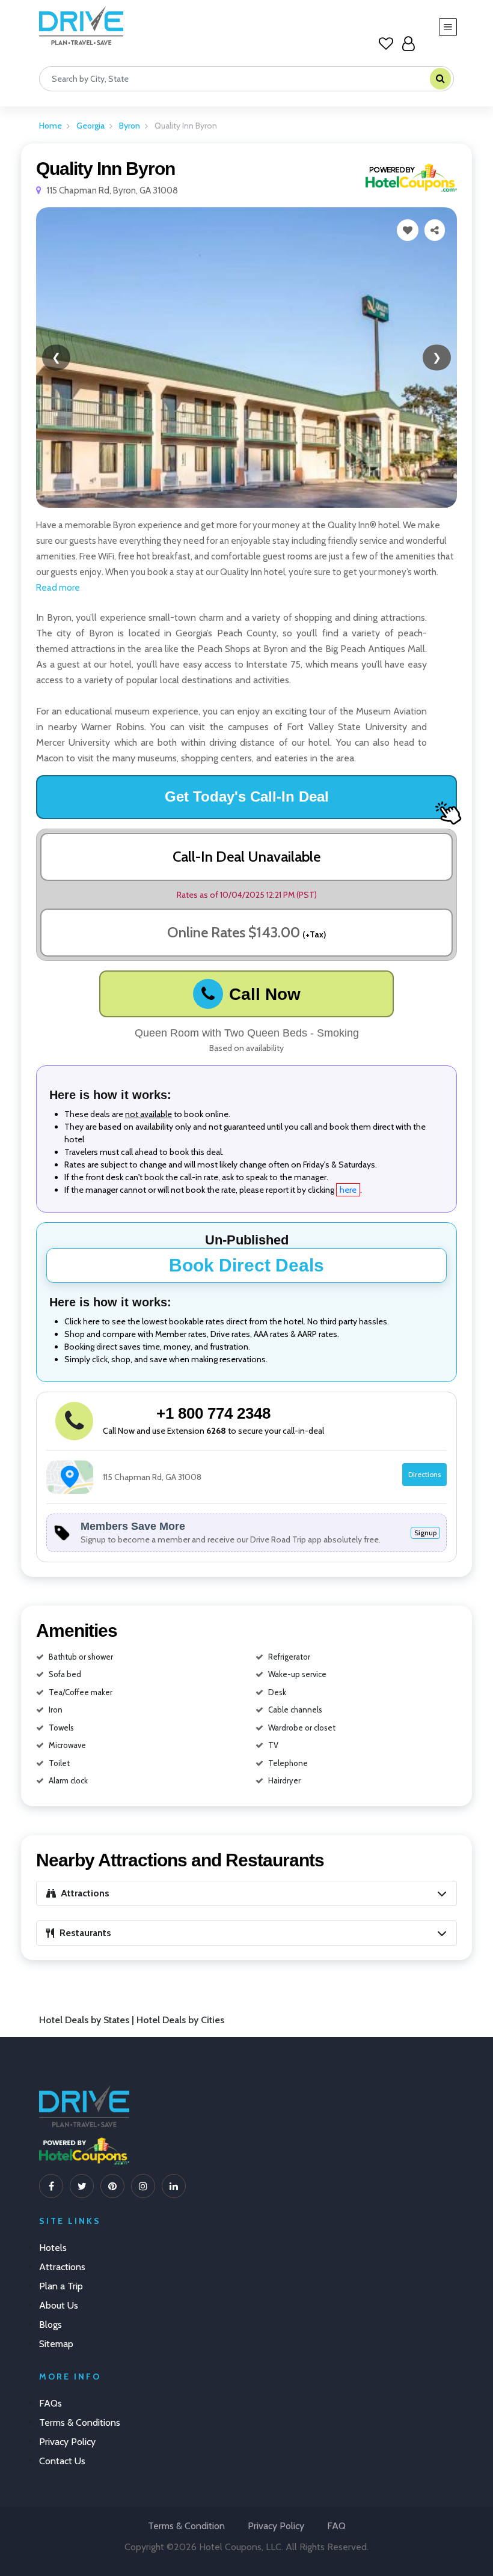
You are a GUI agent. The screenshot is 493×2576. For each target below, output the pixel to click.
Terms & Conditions (80, 2422)
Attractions (62, 2267)
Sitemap (56, 2344)
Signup (425, 1533)
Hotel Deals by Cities (180, 2020)
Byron (130, 126)
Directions (424, 1474)
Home (51, 126)
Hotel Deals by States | (88, 2020)
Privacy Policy (67, 2442)
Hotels (53, 2248)
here (348, 1190)
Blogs (51, 2325)
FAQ (336, 2526)
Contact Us (62, 2461)
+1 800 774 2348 (213, 1413)
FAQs (51, 2403)
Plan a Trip (61, 2286)
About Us (59, 2305)
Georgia (90, 126)
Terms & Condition (186, 2526)
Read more (58, 588)
